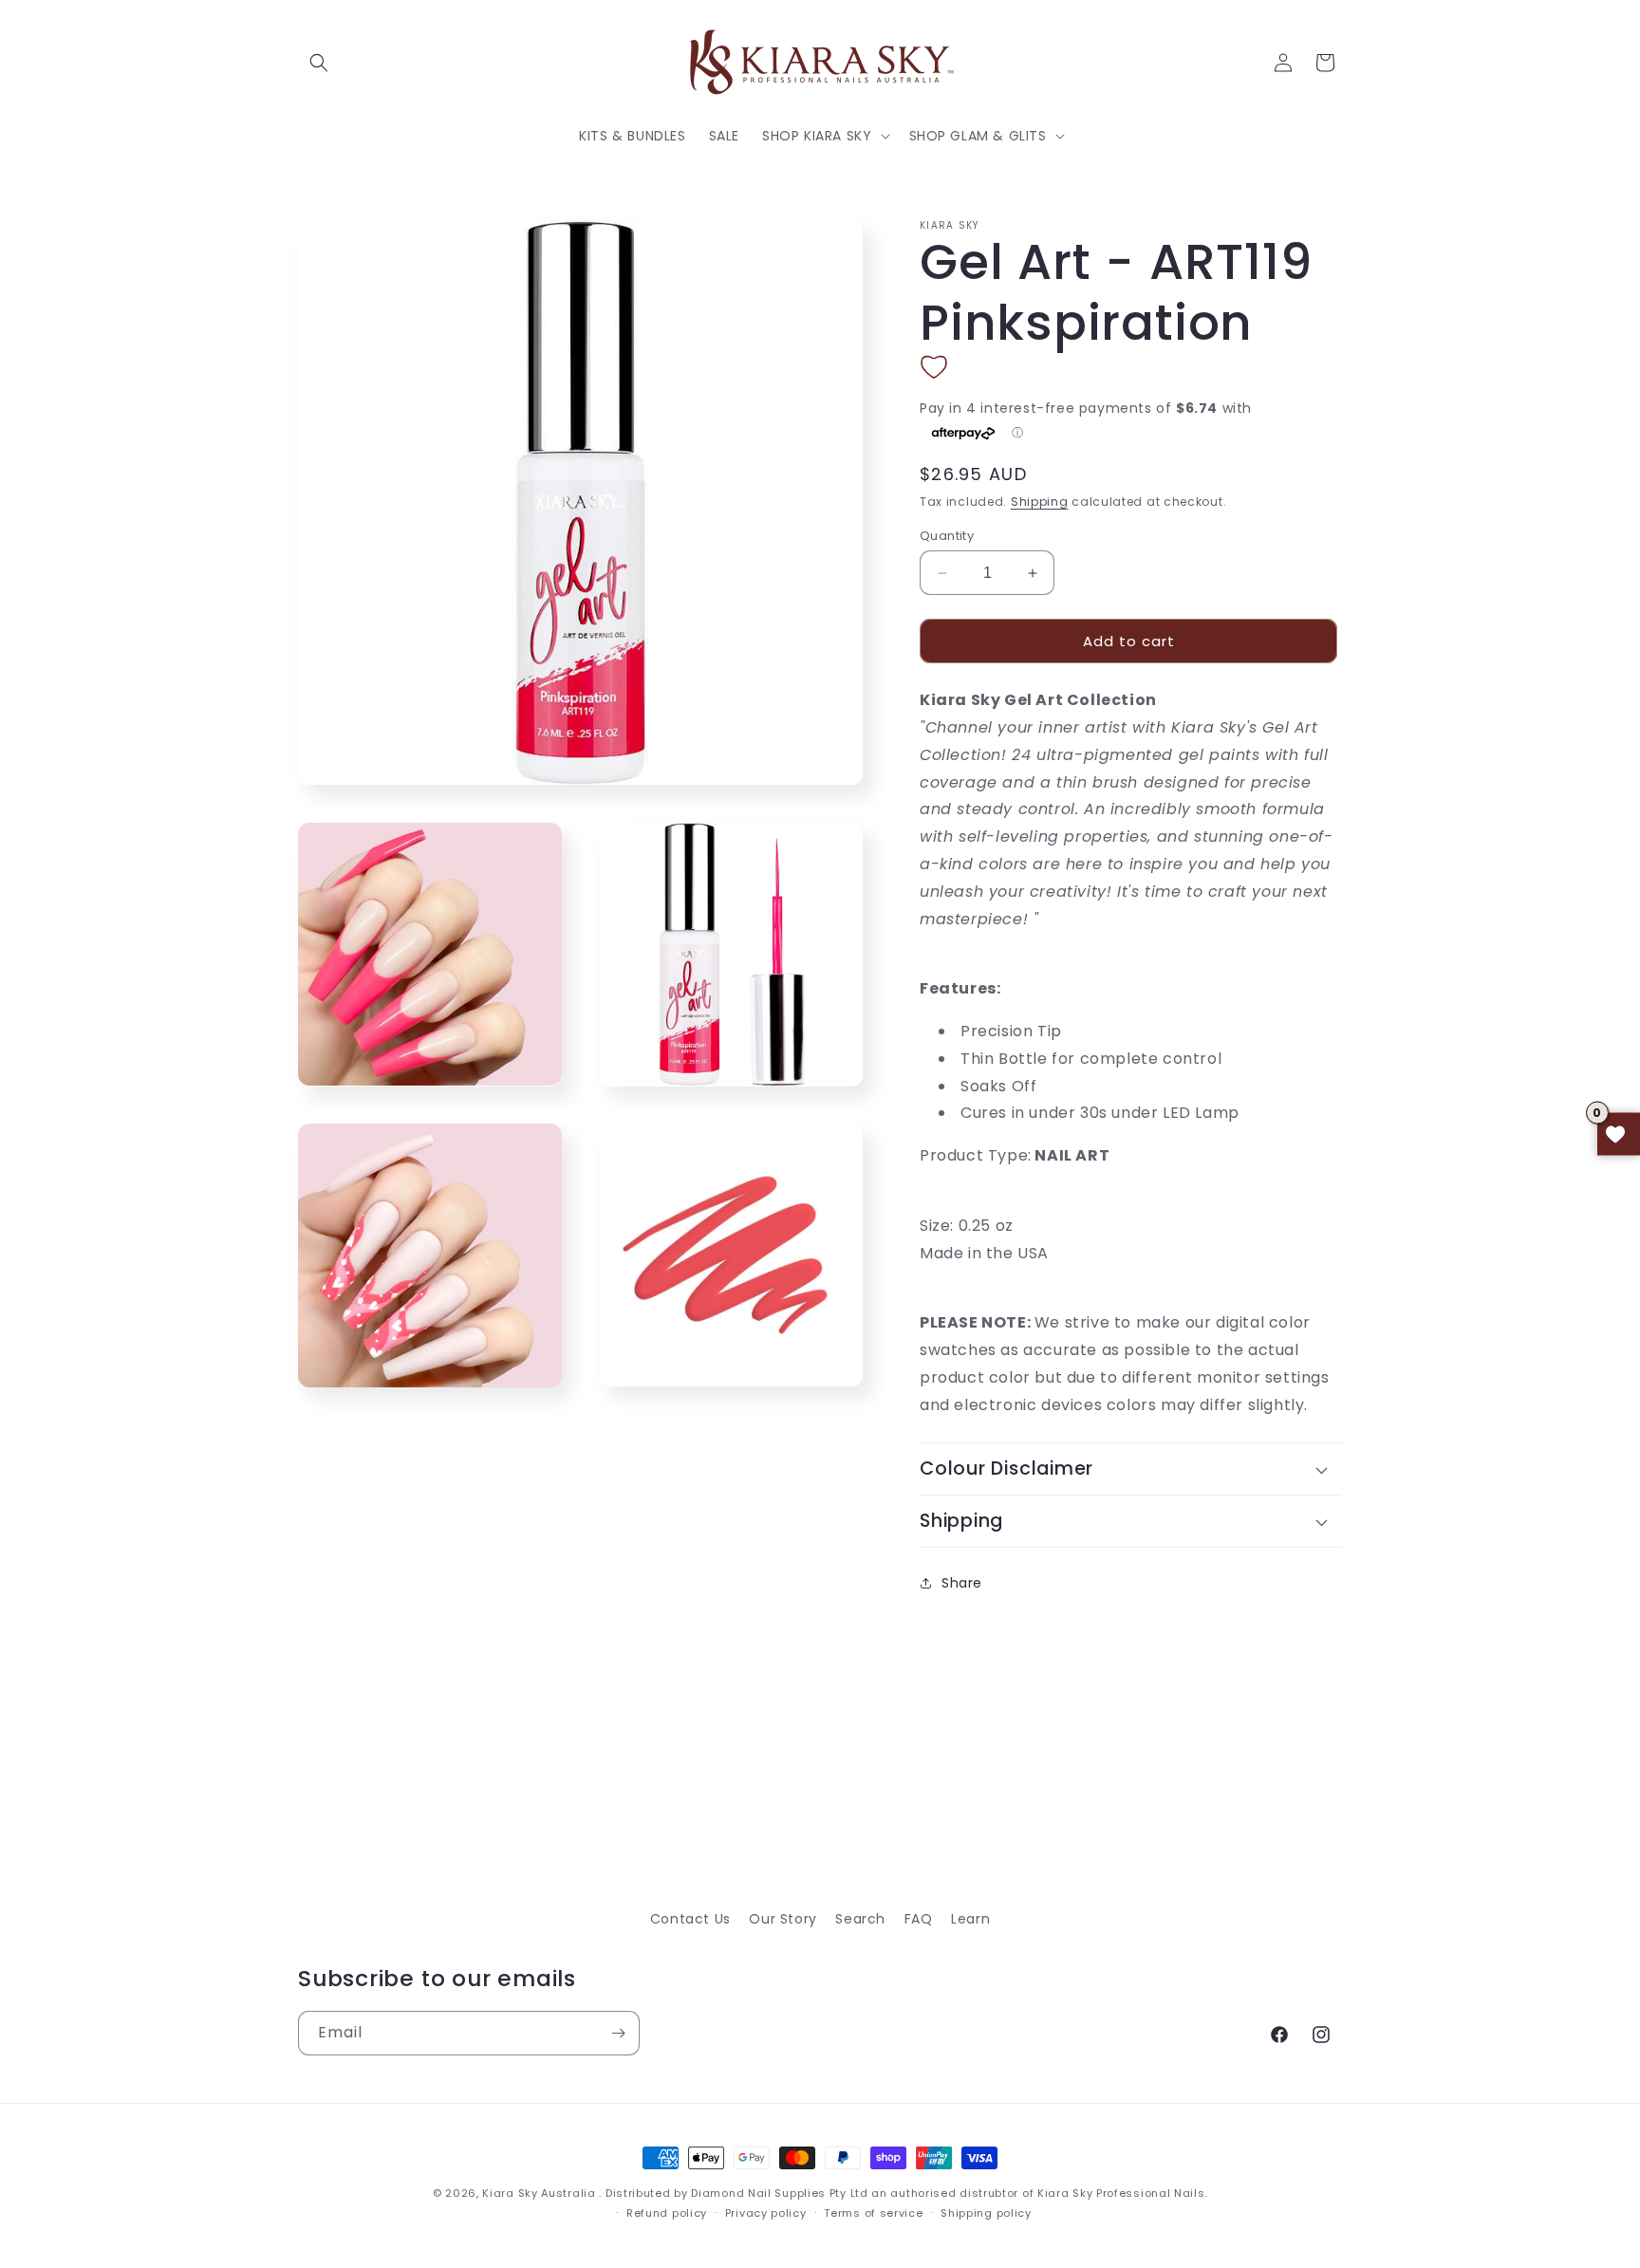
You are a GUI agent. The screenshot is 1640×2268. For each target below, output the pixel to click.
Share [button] (962, 1583)
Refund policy (667, 2213)
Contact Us (690, 1919)
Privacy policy (766, 2213)
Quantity (947, 536)
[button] (319, 63)
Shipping (1040, 502)
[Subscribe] (618, 2033)
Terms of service (873, 2213)
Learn (970, 1919)
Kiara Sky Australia (539, 2193)
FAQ (919, 1919)
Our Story (783, 1919)
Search (860, 1919)
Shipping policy (986, 2213)
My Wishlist (1619, 1134)
